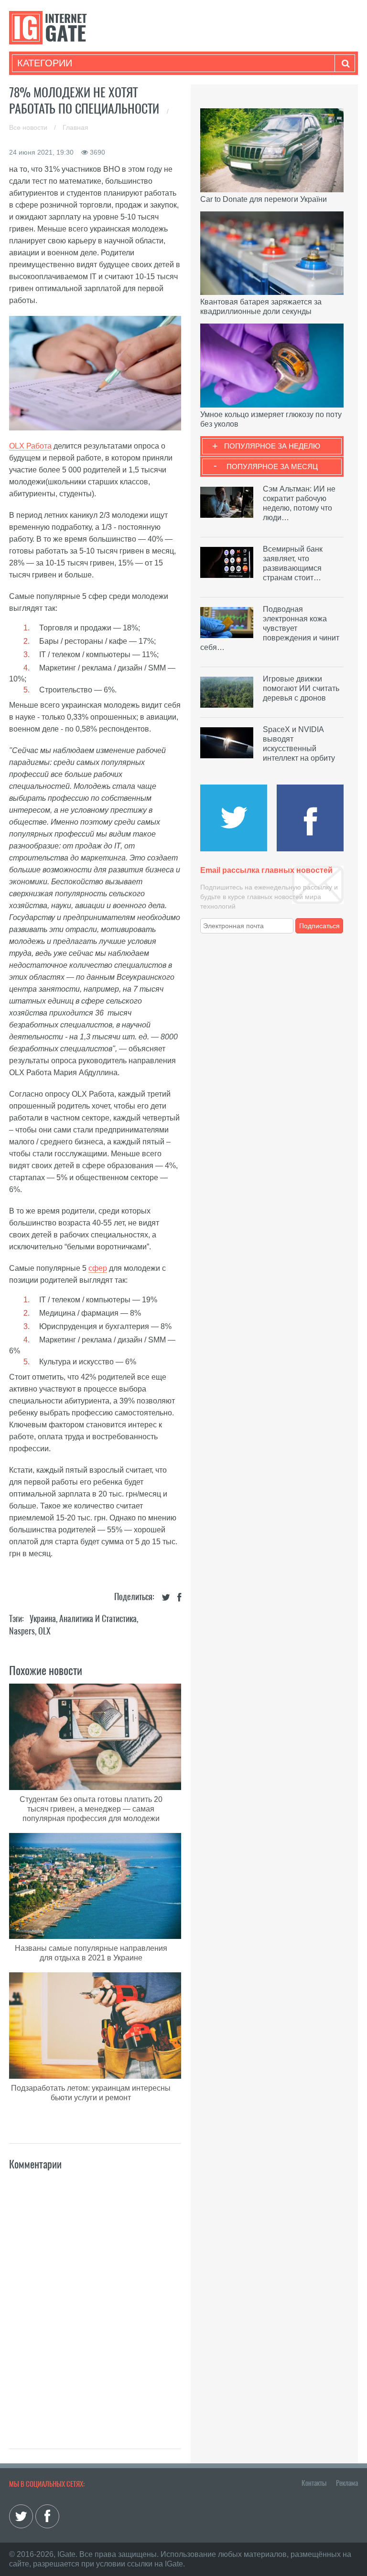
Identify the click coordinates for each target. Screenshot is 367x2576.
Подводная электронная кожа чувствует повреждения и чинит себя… (270, 628)
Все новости (29, 127)
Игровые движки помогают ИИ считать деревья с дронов (301, 688)
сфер (98, 1268)
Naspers (22, 1631)
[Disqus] (95, 2299)
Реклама (347, 2483)
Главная (76, 127)
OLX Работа (30, 446)
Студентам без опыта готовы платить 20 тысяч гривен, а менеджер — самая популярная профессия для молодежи (91, 1809)
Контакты (314, 2483)
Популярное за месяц (272, 466)
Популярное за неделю (272, 446)
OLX (44, 1631)
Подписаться (319, 926)
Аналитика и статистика (98, 1618)
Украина (43, 1618)
